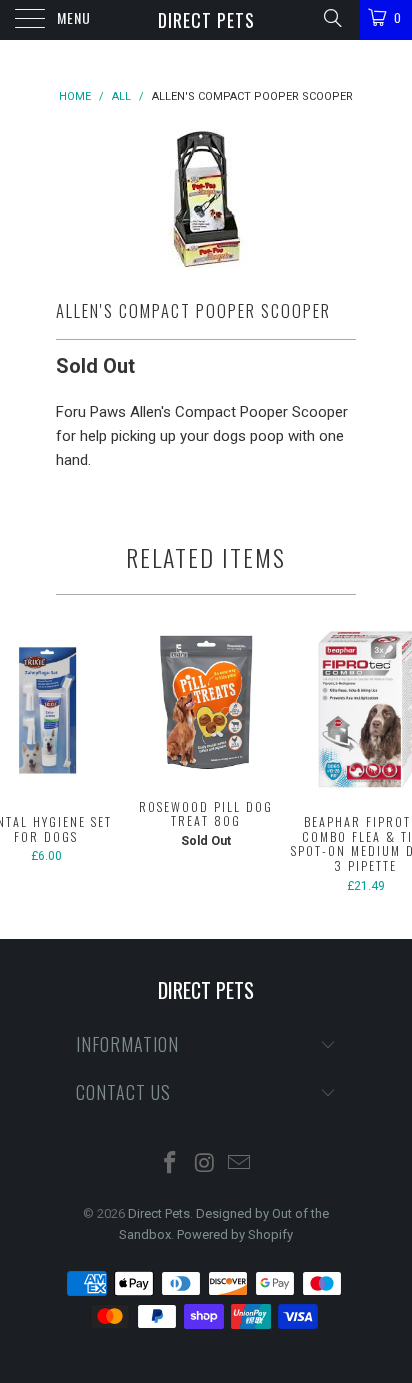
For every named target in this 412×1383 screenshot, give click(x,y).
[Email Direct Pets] (240, 1164)
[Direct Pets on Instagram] (205, 1164)
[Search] (331, 18)
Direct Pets (206, 20)
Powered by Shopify (235, 1234)
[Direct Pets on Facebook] (170, 1164)
